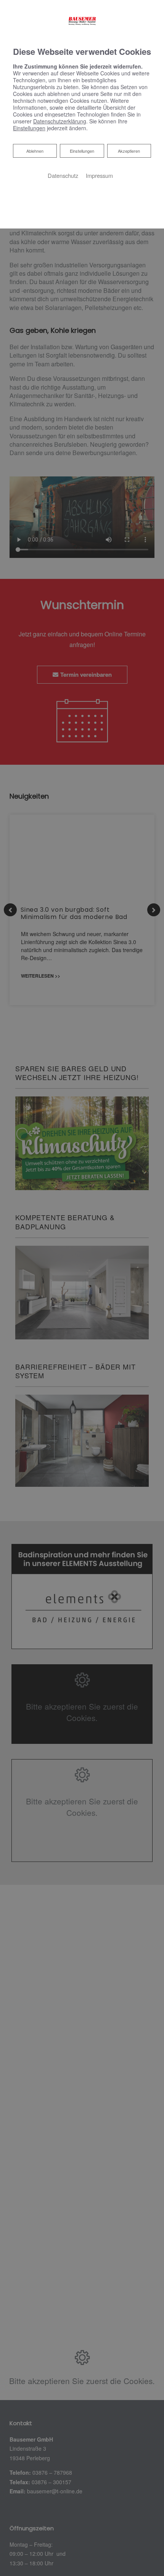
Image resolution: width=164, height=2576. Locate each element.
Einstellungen (82, 151)
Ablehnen (35, 151)
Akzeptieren (129, 151)
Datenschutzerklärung (60, 121)
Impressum (99, 175)
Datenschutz (63, 175)
